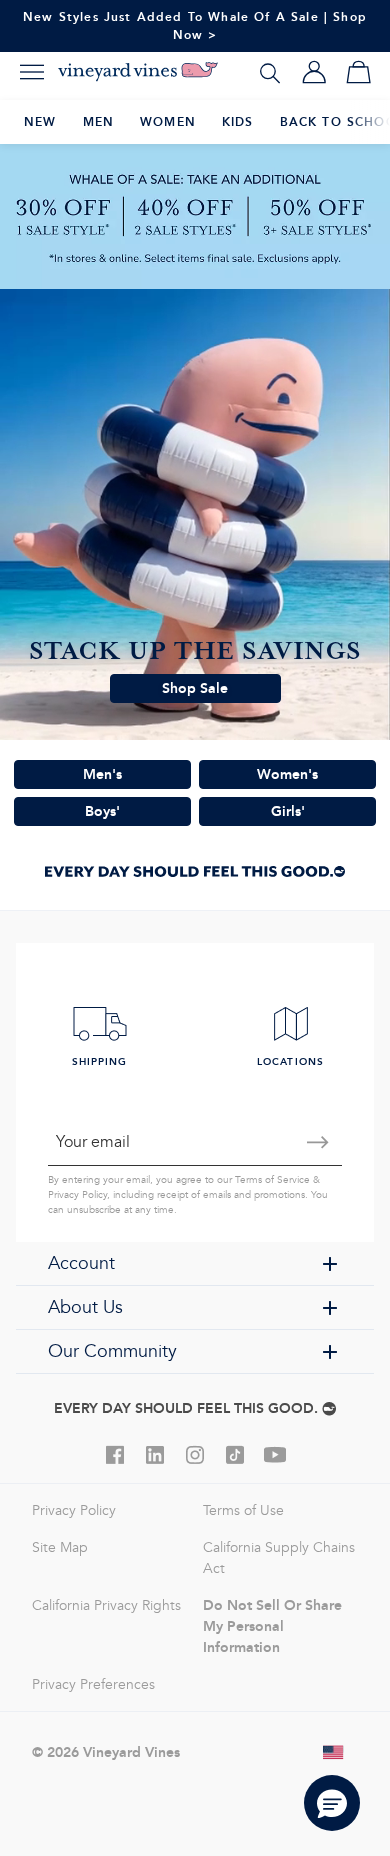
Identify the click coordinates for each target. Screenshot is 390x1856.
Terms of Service (272, 1180)
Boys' (102, 811)
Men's (102, 774)
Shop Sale (195, 688)
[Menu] (32, 72)
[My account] (314, 72)
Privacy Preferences (93, 1684)
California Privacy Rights (106, 1605)
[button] (332, 1803)
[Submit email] (318, 1142)
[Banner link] (195, 216)
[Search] (270, 72)
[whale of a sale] (195, 514)
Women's (287, 774)
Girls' (288, 811)
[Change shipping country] (334, 1752)
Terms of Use (243, 1510)
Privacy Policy (77, 1195)
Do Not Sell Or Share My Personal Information (272, 1626)
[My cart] (358, 72)
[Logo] (138, 72)
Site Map (60, 1547)
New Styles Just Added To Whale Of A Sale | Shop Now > (195, 25)
